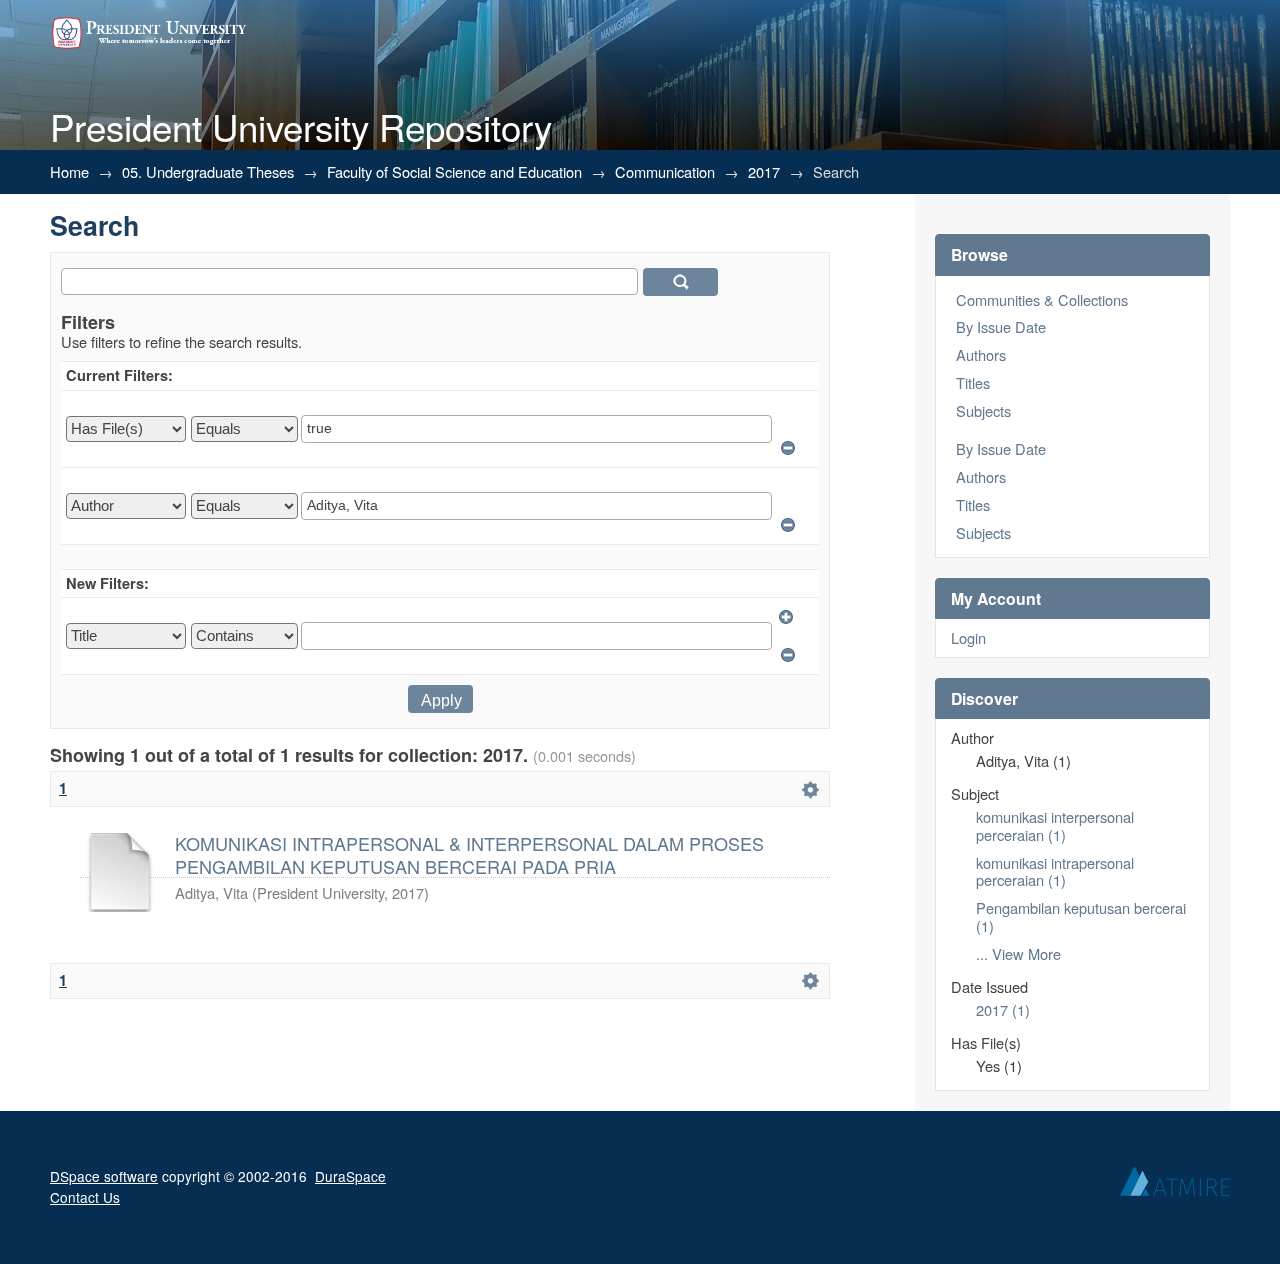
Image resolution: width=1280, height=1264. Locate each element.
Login (968, 637)
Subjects (983, 410)
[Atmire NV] (1175, 1186)
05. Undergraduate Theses (208, 171)
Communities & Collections (1042, 299)
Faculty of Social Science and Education (454, 171)
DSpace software (104, 1176)
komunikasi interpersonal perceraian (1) (1055, 825)
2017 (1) (1003, 1009)
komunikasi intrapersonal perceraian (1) (1055, 871)
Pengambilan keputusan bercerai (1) (1081, 916)
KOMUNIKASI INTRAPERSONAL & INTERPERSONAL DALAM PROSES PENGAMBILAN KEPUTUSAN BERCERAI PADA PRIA (469, 854)
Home (69, 171)
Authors (981, 354)
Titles (973, 382)
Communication (665, 171)
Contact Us (85, 1197)
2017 (764, 171)
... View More (1018, 953)
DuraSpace (350, 1176)
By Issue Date (1001, 326)
